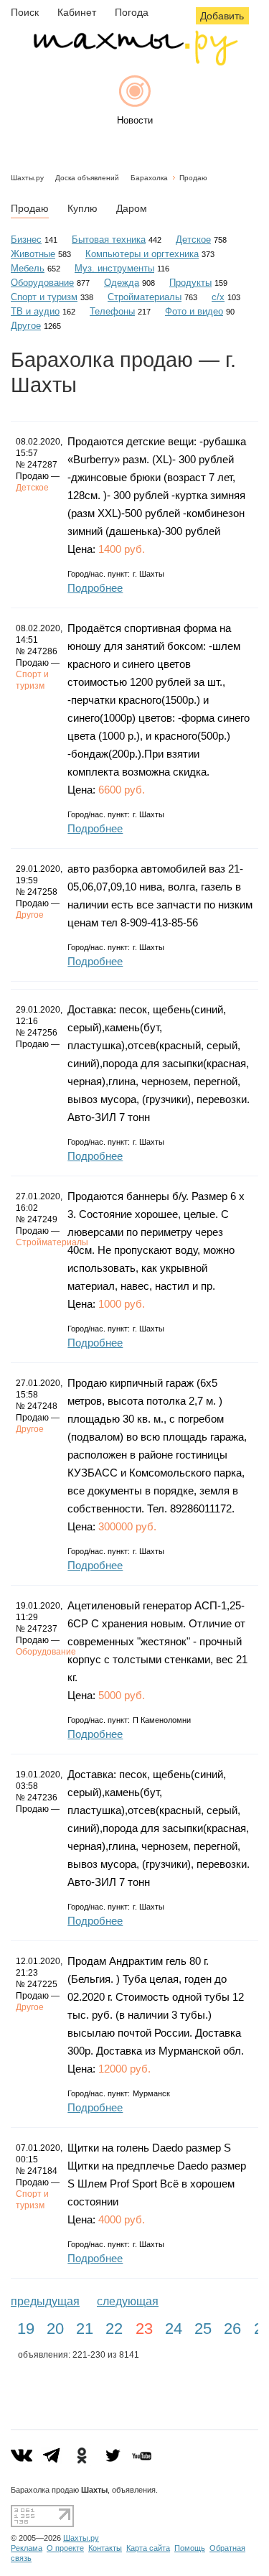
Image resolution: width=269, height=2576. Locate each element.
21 (85, 2329)
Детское (193, 240)
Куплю (82, 208)
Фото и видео (194, 311)
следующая (128, 2301)
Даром (132, 208)
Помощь (190, 2548)
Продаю (193, 178)
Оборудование (42, 283)
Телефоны (112, 311)
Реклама (27, 2548)
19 (26, 2329)
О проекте (65, 2548)
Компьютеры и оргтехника (142, 254)
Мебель (28, 268)
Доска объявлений (87, 178)
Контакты (105, 2548)
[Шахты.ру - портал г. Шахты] (135, 62)
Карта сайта (148, 2548)
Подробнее (95, 588)
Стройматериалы (145, 297)
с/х (218, 297)
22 (114, 2329)
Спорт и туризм (44, 297)
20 (55, 2329)
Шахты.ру (27, 178)
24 (174, 2329)
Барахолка (149, 178)
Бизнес (26, 240)
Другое (26, 326)
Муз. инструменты (114, 268)
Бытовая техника (109, 240)
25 (203, 2329)
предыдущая (45, 2301)
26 (232, 2329)
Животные (33, 254)
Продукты (190, 283)
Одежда (122, 283)
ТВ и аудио (35, 311)
